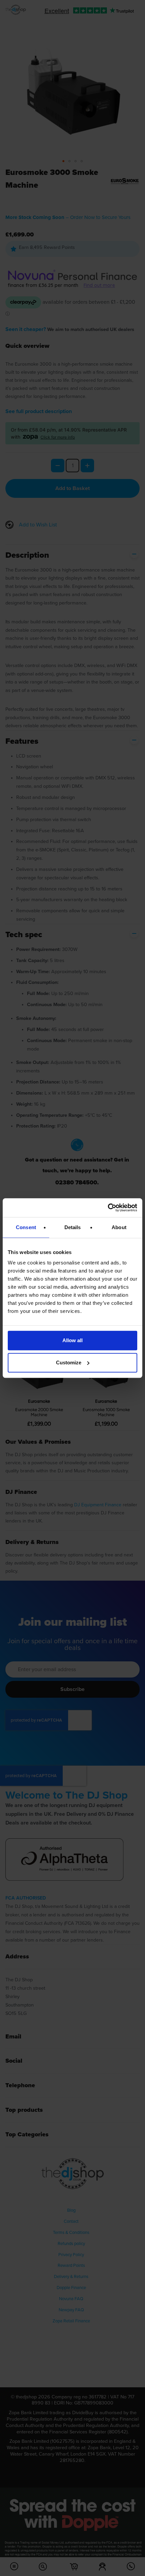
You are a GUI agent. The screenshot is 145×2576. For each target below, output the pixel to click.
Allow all (72, 1340)
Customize (69, 1363)
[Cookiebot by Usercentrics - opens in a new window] (108, 1208)
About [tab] (119, 1227)
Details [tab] (73, 1227)
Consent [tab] (26, 1227)
